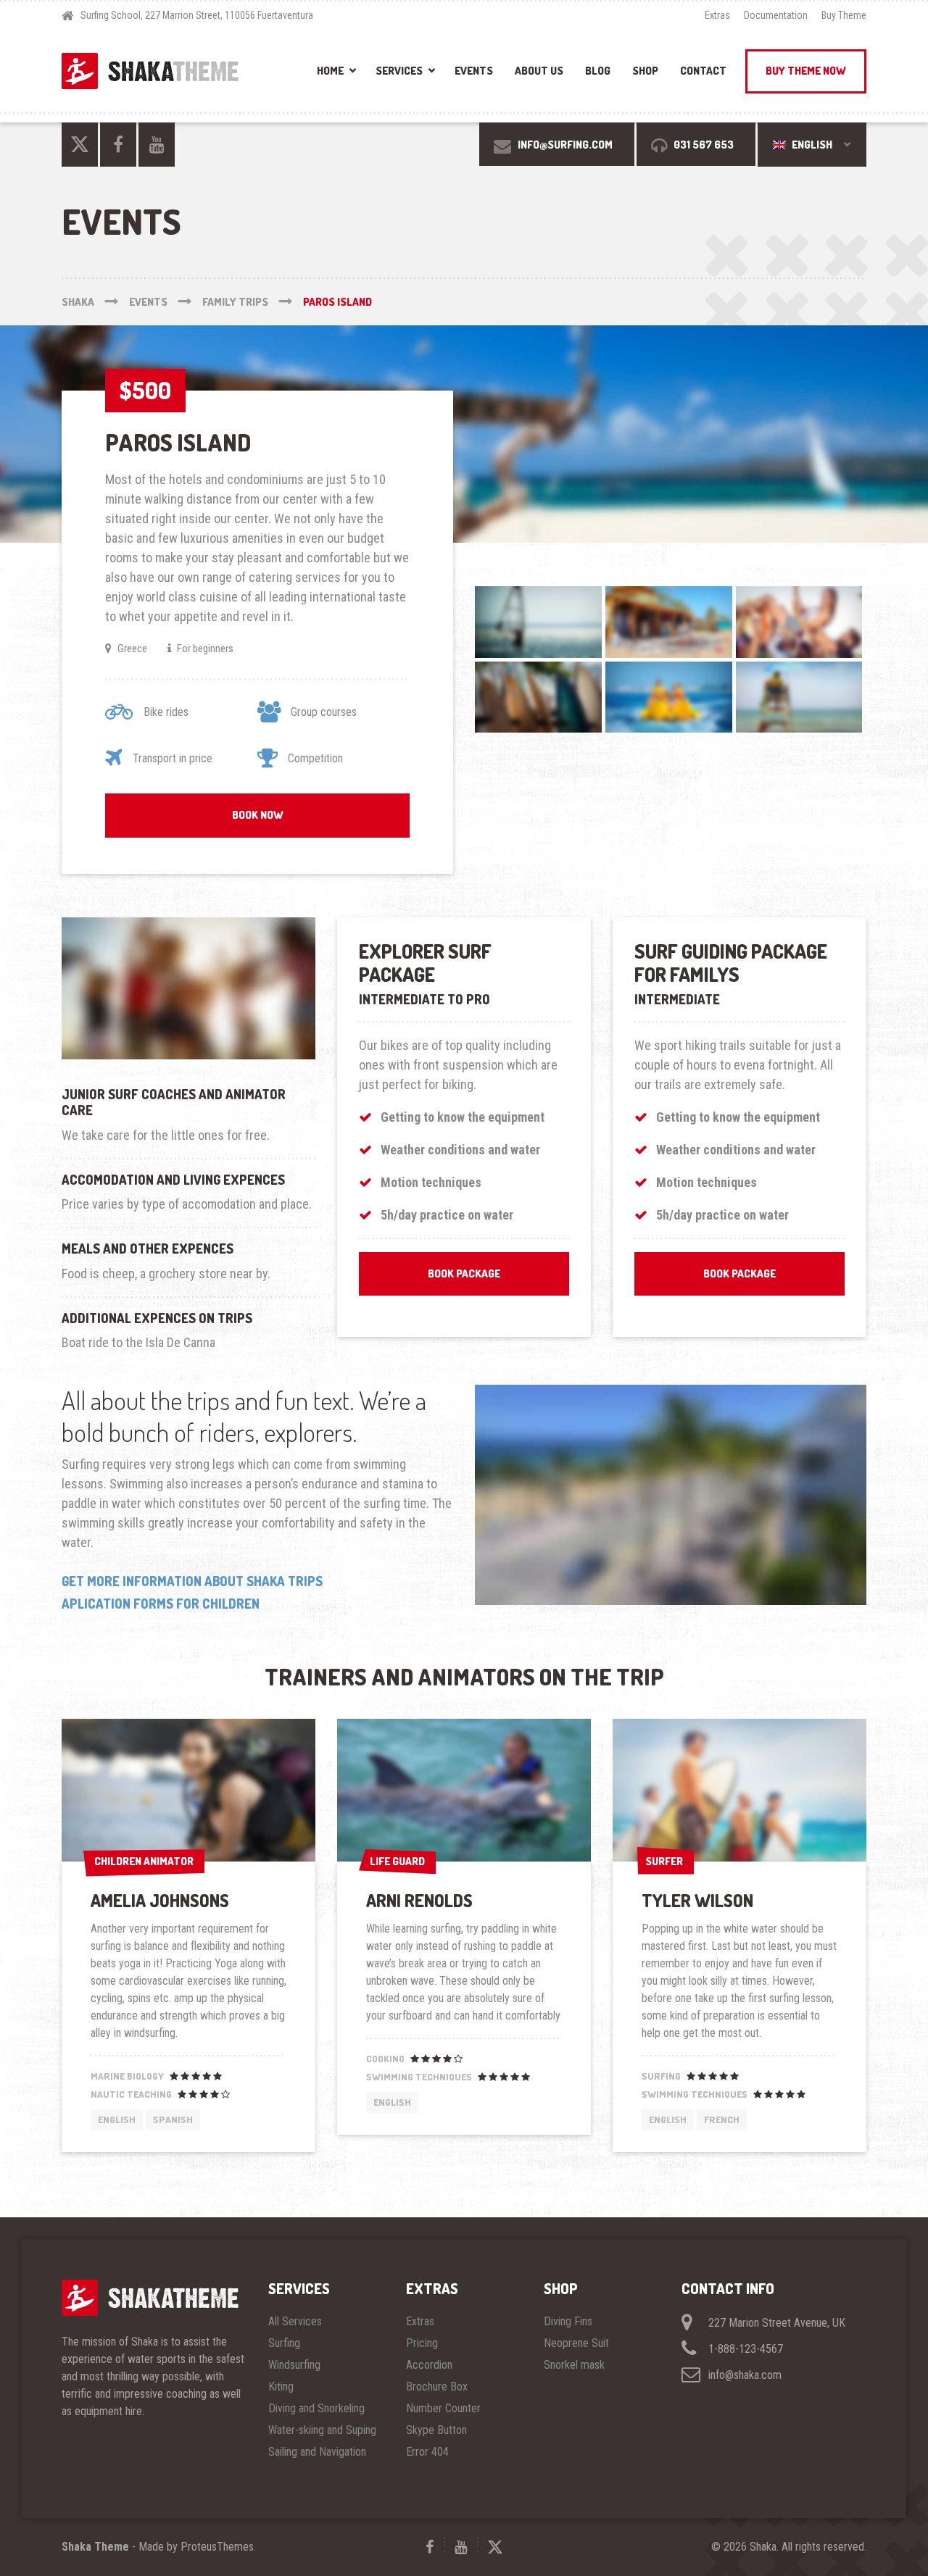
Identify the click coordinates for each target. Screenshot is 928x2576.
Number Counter (443, 2408)
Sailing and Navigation (317, 2452)
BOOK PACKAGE (464, 1274)
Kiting (281, 2387)
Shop (645, 71)
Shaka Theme (95, 2547)
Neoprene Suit (576, 2343)
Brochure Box (437, 2387)
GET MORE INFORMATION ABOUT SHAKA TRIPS (192, 1581)
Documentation (776, 15)
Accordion (429, 2365)
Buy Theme (844, 15)
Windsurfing (294, 2365)
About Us (539, 71)
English (811, 145)
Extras (717, 15)
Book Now (258, 815)
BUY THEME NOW (806, 71)
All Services (295, 2321)
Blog (598, 71)
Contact (703, 71)
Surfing (284, 2343)
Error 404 (427, 2452)
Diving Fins (568, 2321)
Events (474, 71)
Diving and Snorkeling (316, 2408)
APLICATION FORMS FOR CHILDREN (161, 1604)
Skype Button (436, 2430)
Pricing (422, 2343)
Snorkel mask (574, 2365)
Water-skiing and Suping (322, 2430)
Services (399, 71)
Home (330, 71)
